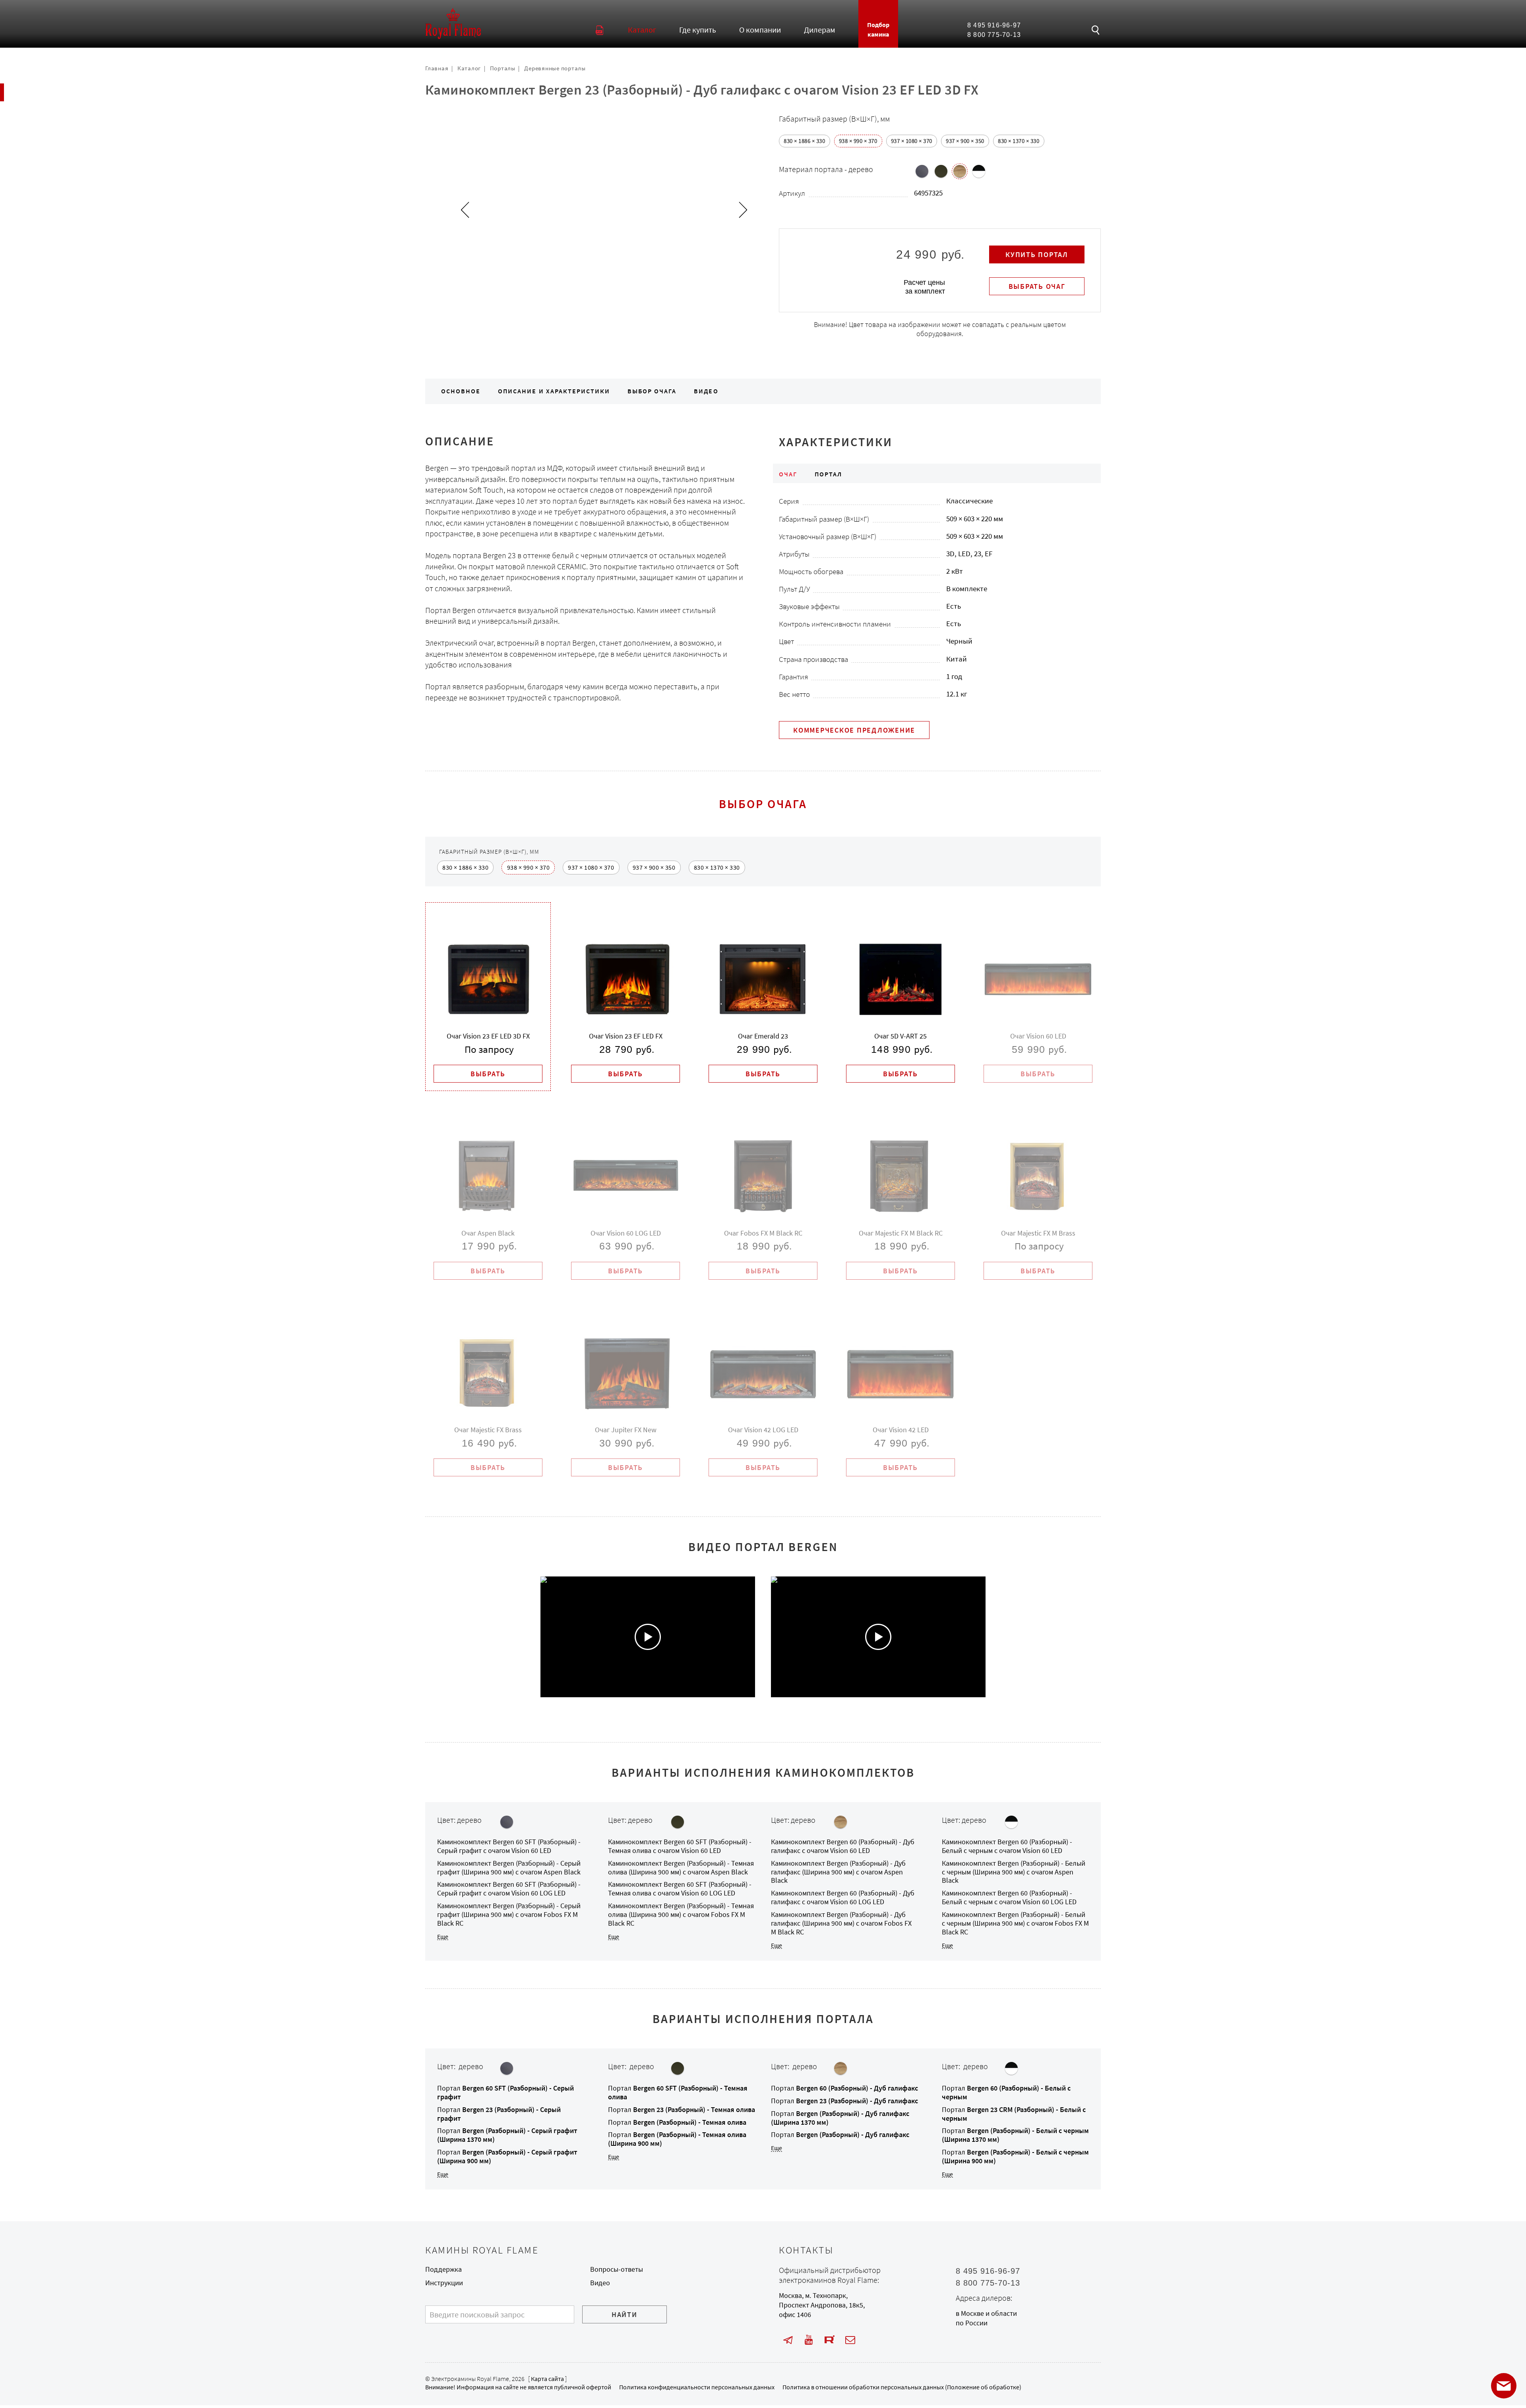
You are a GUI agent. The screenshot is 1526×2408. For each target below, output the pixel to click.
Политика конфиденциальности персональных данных (697, 2387)
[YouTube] (809, 2340)
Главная (437, 68)
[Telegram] (788, 2340)
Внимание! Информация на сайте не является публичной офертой (518, 2387)
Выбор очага (652, 391)
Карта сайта (547, 2379)
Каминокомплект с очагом (509, 1846)
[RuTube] (830, 2340)
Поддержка (443, 2269)
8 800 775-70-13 (994, 35)
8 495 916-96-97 (994, 25)
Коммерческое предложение (854, 730)
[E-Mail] (850, 2340)
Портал (505, 2093)
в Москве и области (986, 2313)
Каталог (469, 68)
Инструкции (444, 2283)
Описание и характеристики (554, 391)
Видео (706, 391)
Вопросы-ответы (617, 2269)
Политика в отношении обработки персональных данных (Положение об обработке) (902, 2387)
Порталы (503, 68)
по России (972, 2323)
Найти (625, 2315)
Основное (461, 391)
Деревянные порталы (555, 68)
